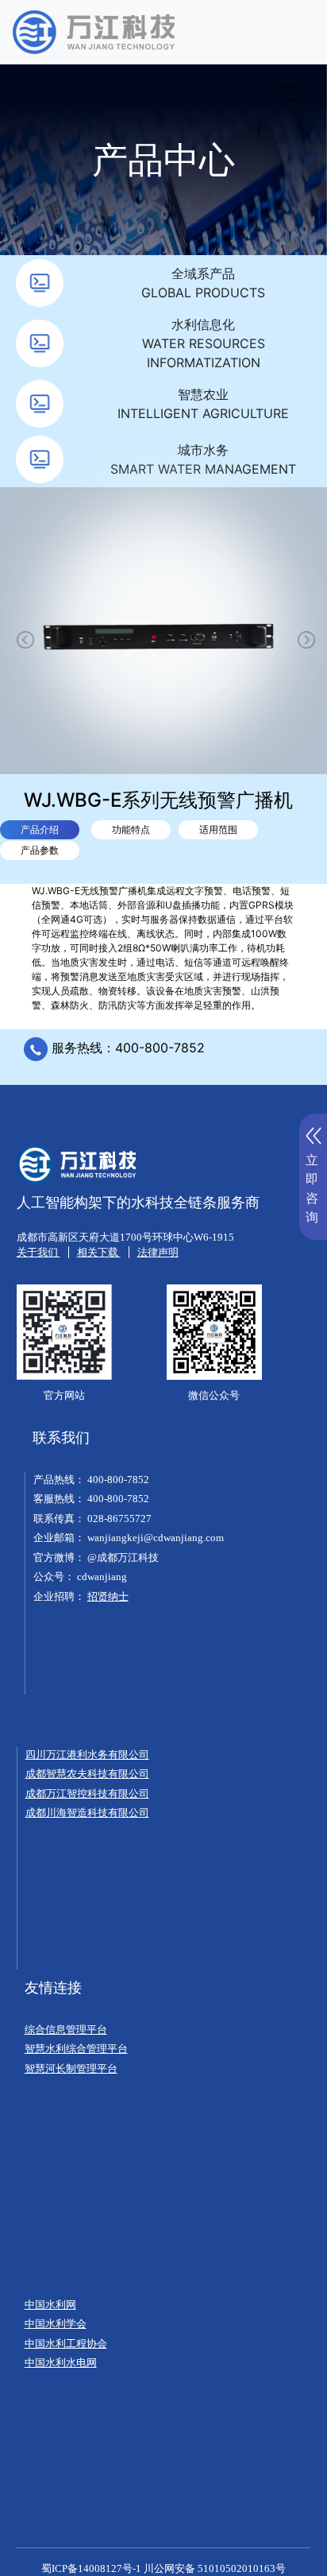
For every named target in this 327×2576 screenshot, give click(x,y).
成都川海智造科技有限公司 (87, 1813)
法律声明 (158, 1252)
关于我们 (38, 1252)
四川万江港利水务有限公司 (87, 1755)
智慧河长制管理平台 (71, 2069)
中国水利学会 (56, 2324)
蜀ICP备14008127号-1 (91, 2568)
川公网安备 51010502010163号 (215, 2568)
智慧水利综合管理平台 (76, 2049)
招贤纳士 (108, 1596)
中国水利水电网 (61, 2363)
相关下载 (99, 1252)
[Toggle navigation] (288, 93)
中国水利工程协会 (66, 2344)
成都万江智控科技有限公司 (87, 1794)
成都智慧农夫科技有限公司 (87, 1774)
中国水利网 (50, 2305)
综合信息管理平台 (66, 2030)
